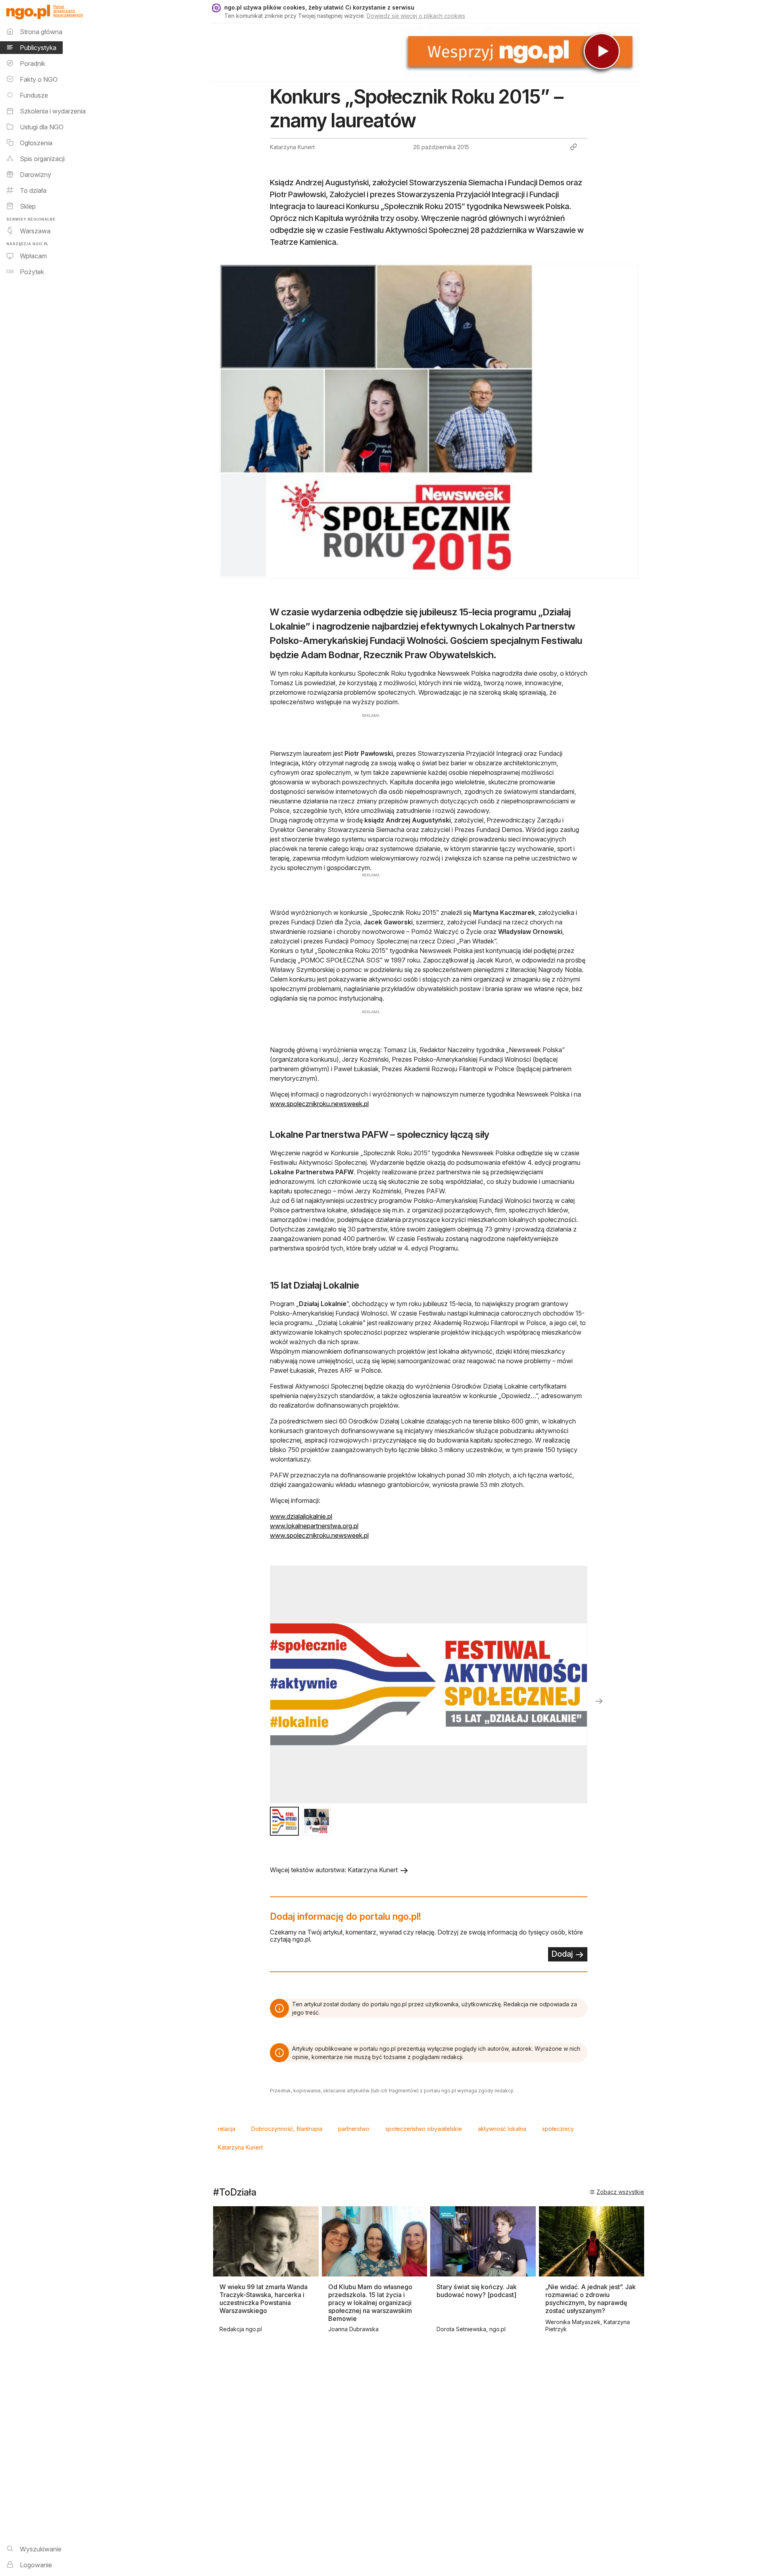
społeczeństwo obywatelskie (424, 2129)
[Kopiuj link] (573, 147)
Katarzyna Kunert (240, 2147)
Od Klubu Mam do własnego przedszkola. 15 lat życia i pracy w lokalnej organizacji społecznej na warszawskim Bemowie (370, 2303)
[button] (284, 1821)
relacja (227, 2129)
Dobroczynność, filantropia (287, 2129)
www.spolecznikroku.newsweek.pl (319, 1104)
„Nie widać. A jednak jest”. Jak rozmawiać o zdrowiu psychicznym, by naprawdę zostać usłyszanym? (591, 2299)
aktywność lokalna (502, 2129)
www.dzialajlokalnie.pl (301, 1516)
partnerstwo (354, 2129)
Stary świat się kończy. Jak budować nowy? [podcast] (477, 2291)
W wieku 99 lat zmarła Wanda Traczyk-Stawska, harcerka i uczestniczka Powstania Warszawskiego (264, 2299)
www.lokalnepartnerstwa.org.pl (314, 1526)
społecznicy (558, 2129)
